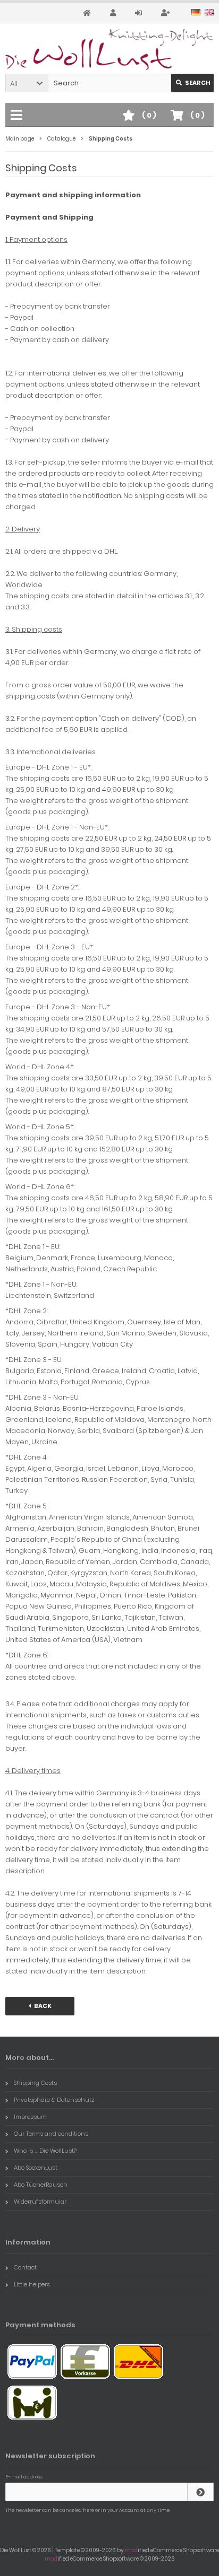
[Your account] (115, 13)
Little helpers (32, 2284)
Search (193, 83)
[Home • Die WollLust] (109, 49)
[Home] (89, 13)
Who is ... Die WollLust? (45, 2151)
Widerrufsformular (40, 2202)
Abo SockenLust (36, 2168)
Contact (25, 2267)
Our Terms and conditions (51, 2134)
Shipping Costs (35, 2083)
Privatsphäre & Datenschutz (54, 2100)
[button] (27, 83)
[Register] (167, 13)
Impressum (30, 2117)
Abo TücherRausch (41, 2185)
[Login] (140, 13)
